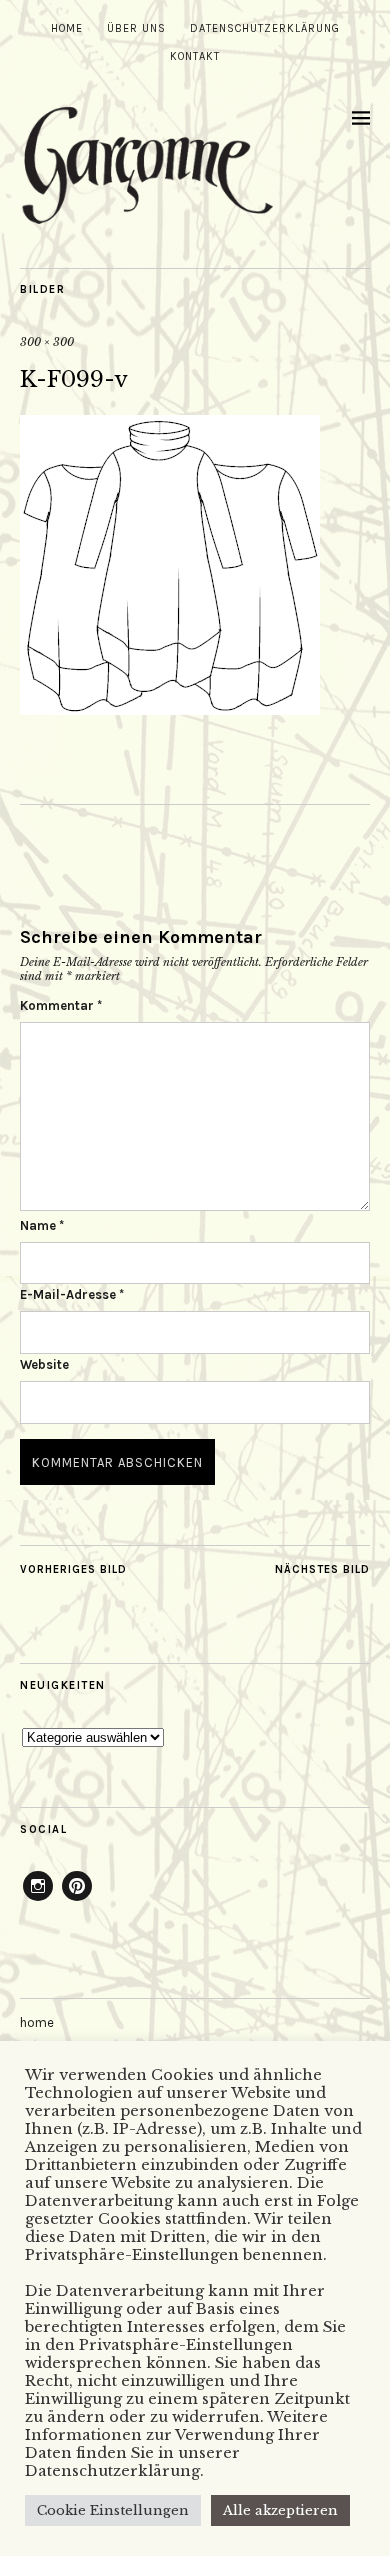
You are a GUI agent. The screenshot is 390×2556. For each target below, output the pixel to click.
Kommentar (61, 1005)
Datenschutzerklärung (265, 28)
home (67, 28)
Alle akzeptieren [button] (280, 2510)
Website (44, 1364)
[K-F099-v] (170, 709)
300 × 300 (47, 342)
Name (42, 1225)
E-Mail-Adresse (72, 1294)
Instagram (38, 1900)
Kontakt (195, 56)
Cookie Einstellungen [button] (113, 2510)
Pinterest (77, 1900)
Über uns (136, 28)
